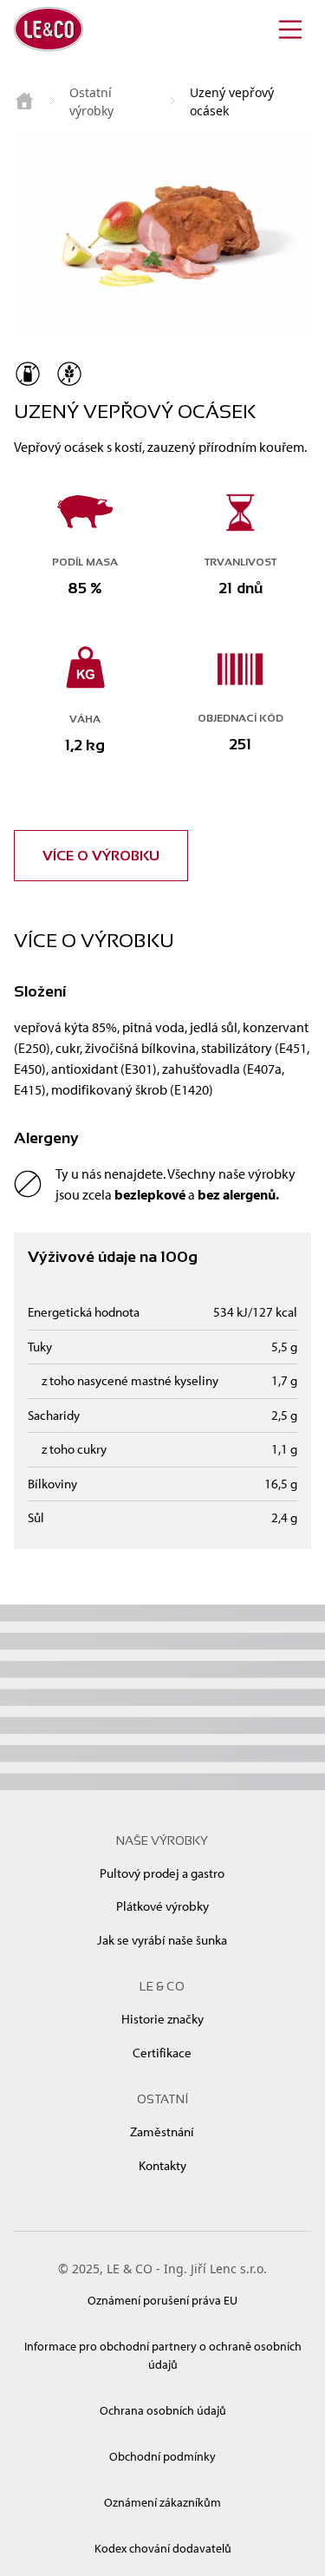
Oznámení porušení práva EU (162, 2300)
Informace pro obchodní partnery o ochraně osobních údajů (163, 2355)
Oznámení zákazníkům (162, 2502)
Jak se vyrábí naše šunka (162, 1940)
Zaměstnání (162, 2131)
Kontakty (162, 2165)
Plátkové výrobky (162, 1906)
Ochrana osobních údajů (163, 2410)
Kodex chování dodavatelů (163, 2548)
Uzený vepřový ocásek (232, 101)
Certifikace (162, 2053)
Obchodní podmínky (162, 2456)
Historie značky (162, 2019)
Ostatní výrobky (91, 101)
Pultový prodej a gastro (162, 1873)
